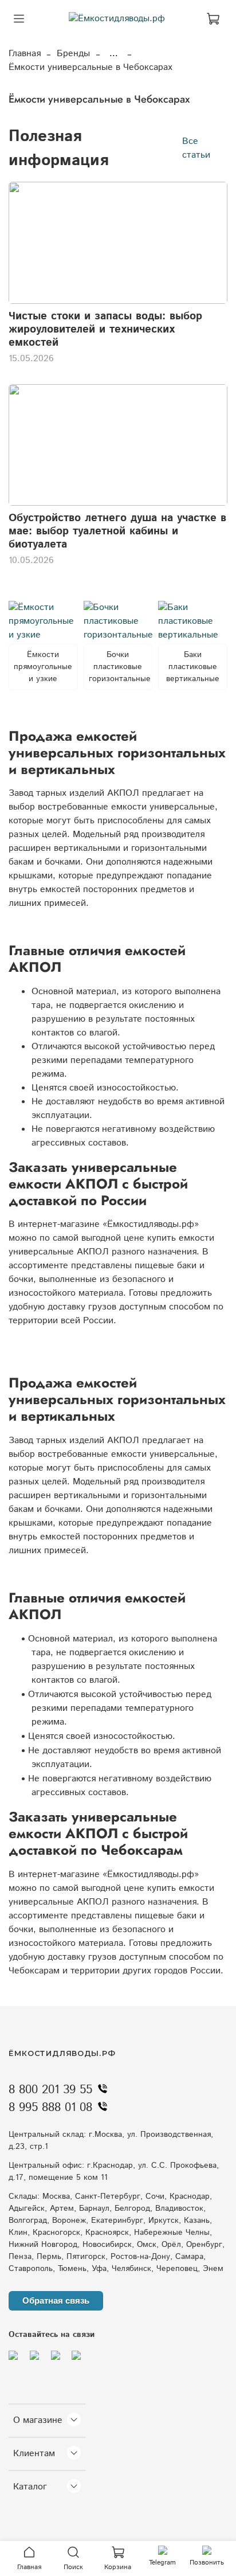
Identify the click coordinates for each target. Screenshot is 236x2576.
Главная (25, 54)
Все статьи (196, 148)
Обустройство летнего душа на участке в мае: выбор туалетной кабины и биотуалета (117, 531)
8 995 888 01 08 (50, 2108)
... (114, 54)
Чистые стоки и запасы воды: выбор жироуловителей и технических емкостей (105, 329)
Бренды (73, 54)
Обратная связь (56, 2301)
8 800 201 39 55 (50, 2090)
